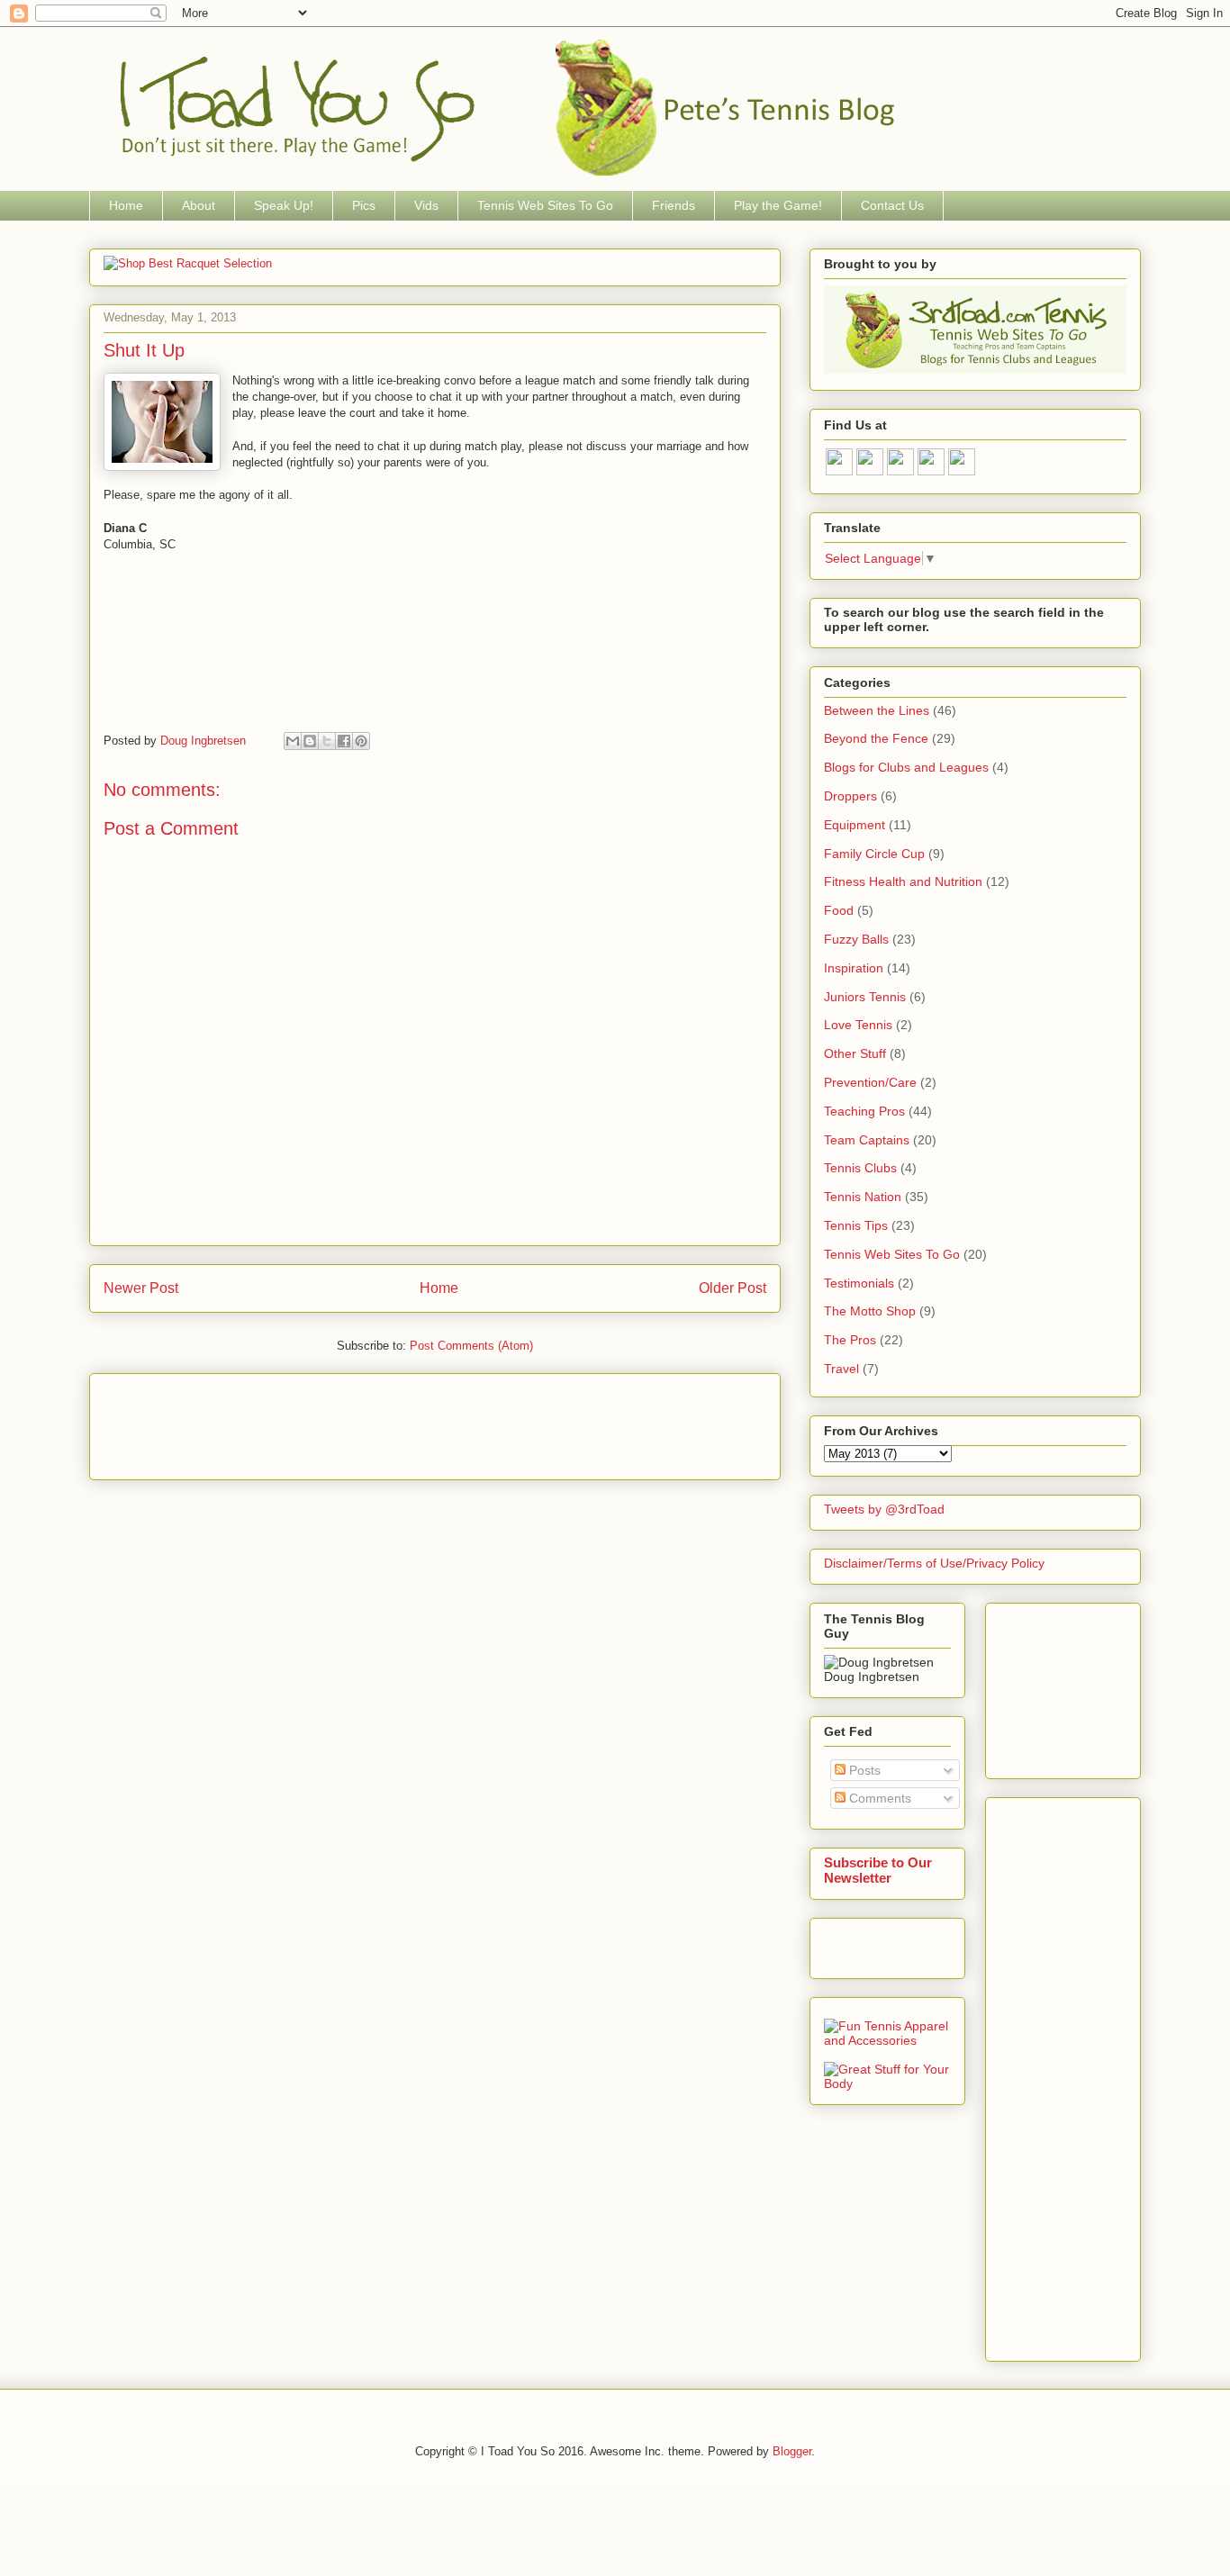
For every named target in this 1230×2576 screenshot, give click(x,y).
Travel (841, 1369)
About (199, 205)
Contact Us (892, 205)
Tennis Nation (863, 1197)
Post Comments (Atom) (471, 1346)
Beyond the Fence (876, 738)
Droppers (850, 796)
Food (839, 910)
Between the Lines (877, 710)
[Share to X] (327, 741)
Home (126, 205)
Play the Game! (778, 205)
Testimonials (859, 1283)
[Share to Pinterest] (361, 741)
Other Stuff (855, 1053)
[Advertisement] (431, 1421)
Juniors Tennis (865, 997)
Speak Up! (284, 205)
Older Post (733, 1288)
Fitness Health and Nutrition (903, 881)
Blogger (792, 2451)
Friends (674, 205)
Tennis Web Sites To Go (545, 205)
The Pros (850, 1340)
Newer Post (141, 1288)
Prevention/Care (870, 1082)
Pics (364, 205)
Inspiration (854, 968)
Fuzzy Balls (856, 939)
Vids (426, 205)
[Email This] (293, 741)
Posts (863, 1770)
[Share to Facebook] (344, 741)
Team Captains (867, 1140)
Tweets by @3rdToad (884, 1509)
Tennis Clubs (860, 1168)
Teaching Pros (864, 1111)
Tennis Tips (856, 1225)
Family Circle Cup (874, 854)
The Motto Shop (870, 1311)
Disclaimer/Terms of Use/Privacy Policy (934, 1563)
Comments (878, 1798)
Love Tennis (858, 1025)
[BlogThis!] (310, 741)
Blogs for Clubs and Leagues (906, 767)
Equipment (855, 825)
